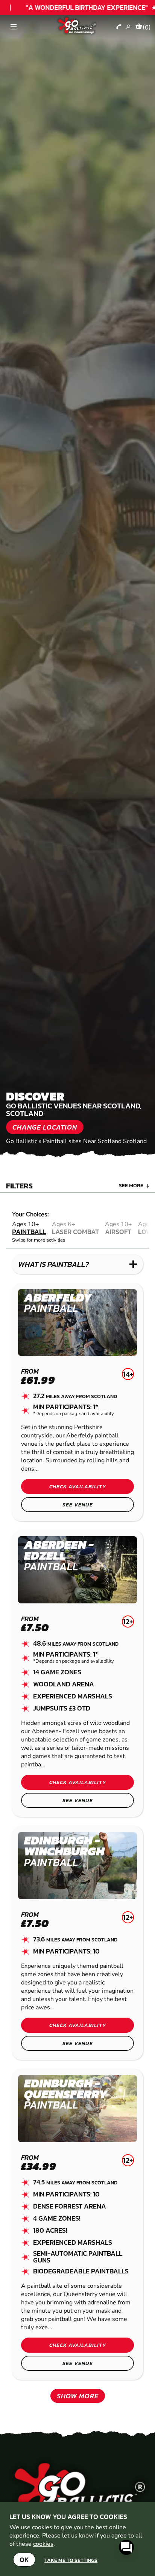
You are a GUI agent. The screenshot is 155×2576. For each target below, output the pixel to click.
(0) (147, 27)
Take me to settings (71, 2560)
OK (24, 2560)
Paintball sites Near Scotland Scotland (95, 1141)
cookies (43, 2544)
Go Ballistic (22, 1141)
